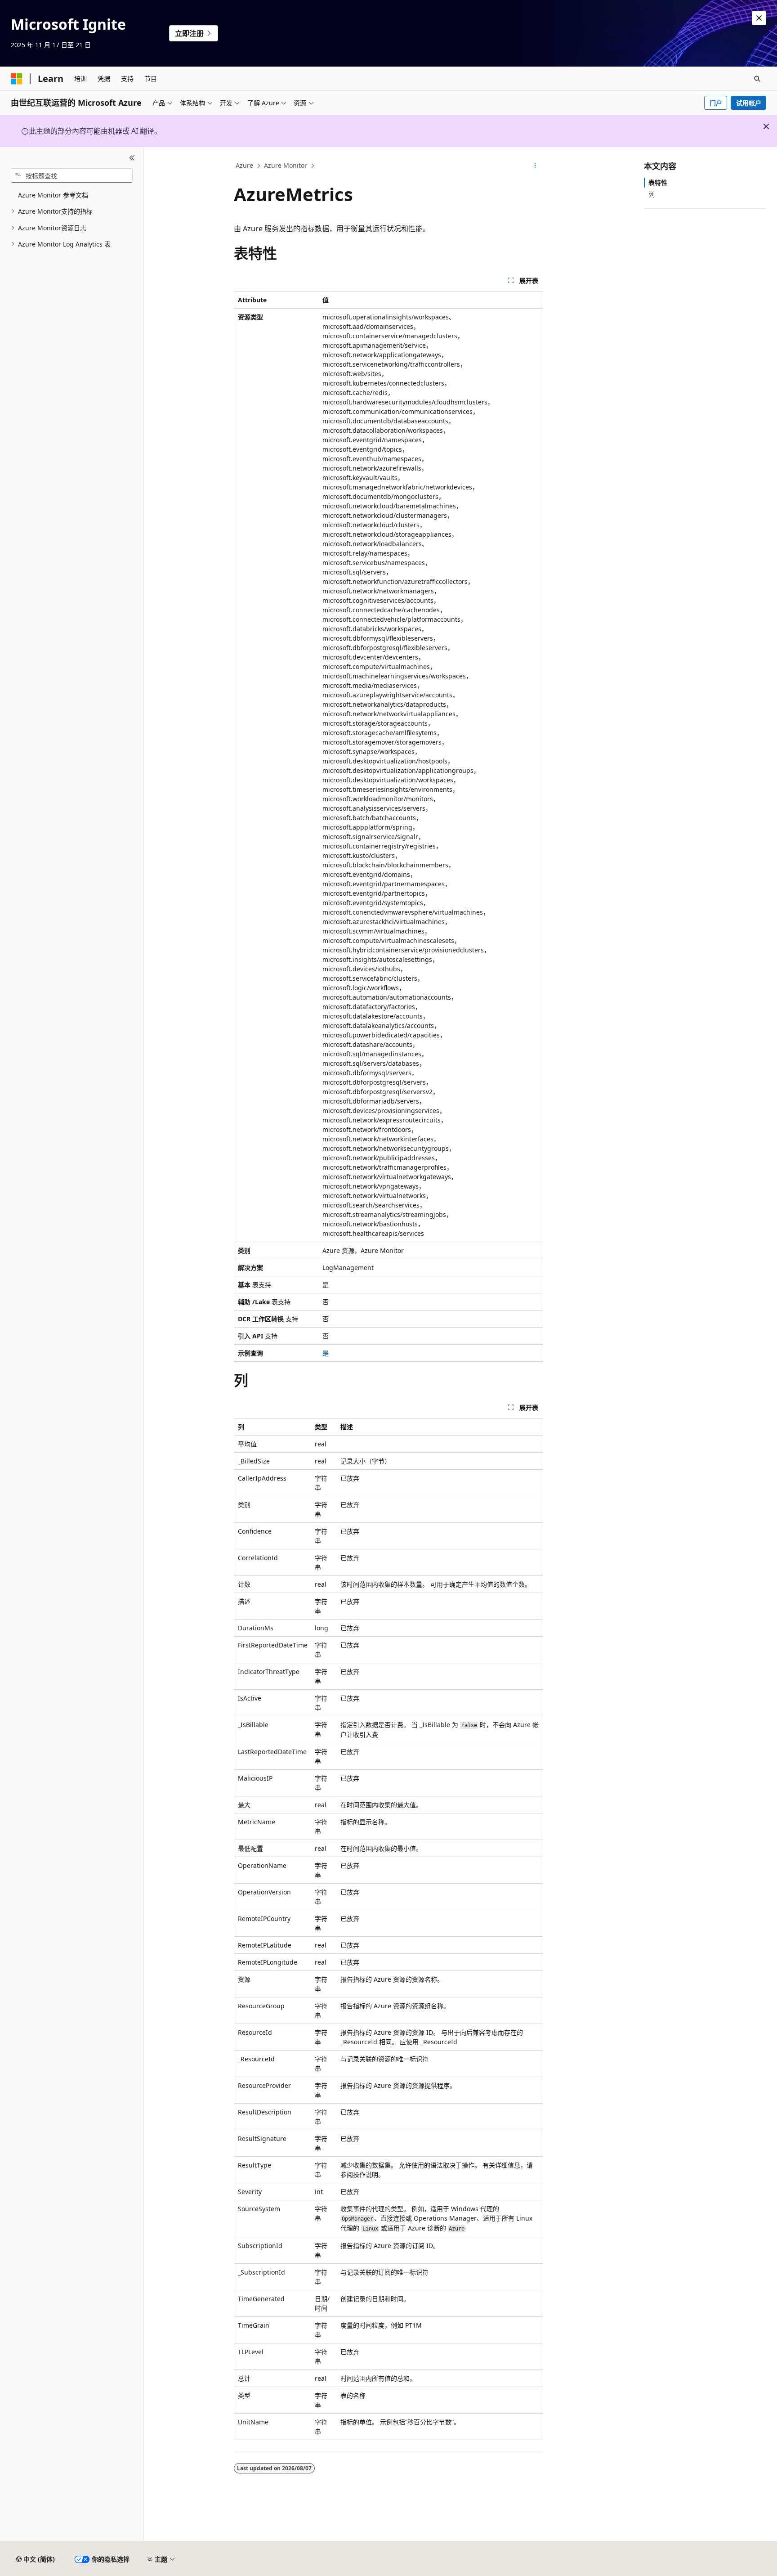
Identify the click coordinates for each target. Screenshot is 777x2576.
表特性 (658, 182)
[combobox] (72, 175)
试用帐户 (749, 103)
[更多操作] (535, 166)
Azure (244, 165)
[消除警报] (759, 18)
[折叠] (132, 158)
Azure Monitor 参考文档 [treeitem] (53, 195)
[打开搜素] (757, 79)
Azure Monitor (286, 165)
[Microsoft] (17, 79)
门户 (716, 103)
